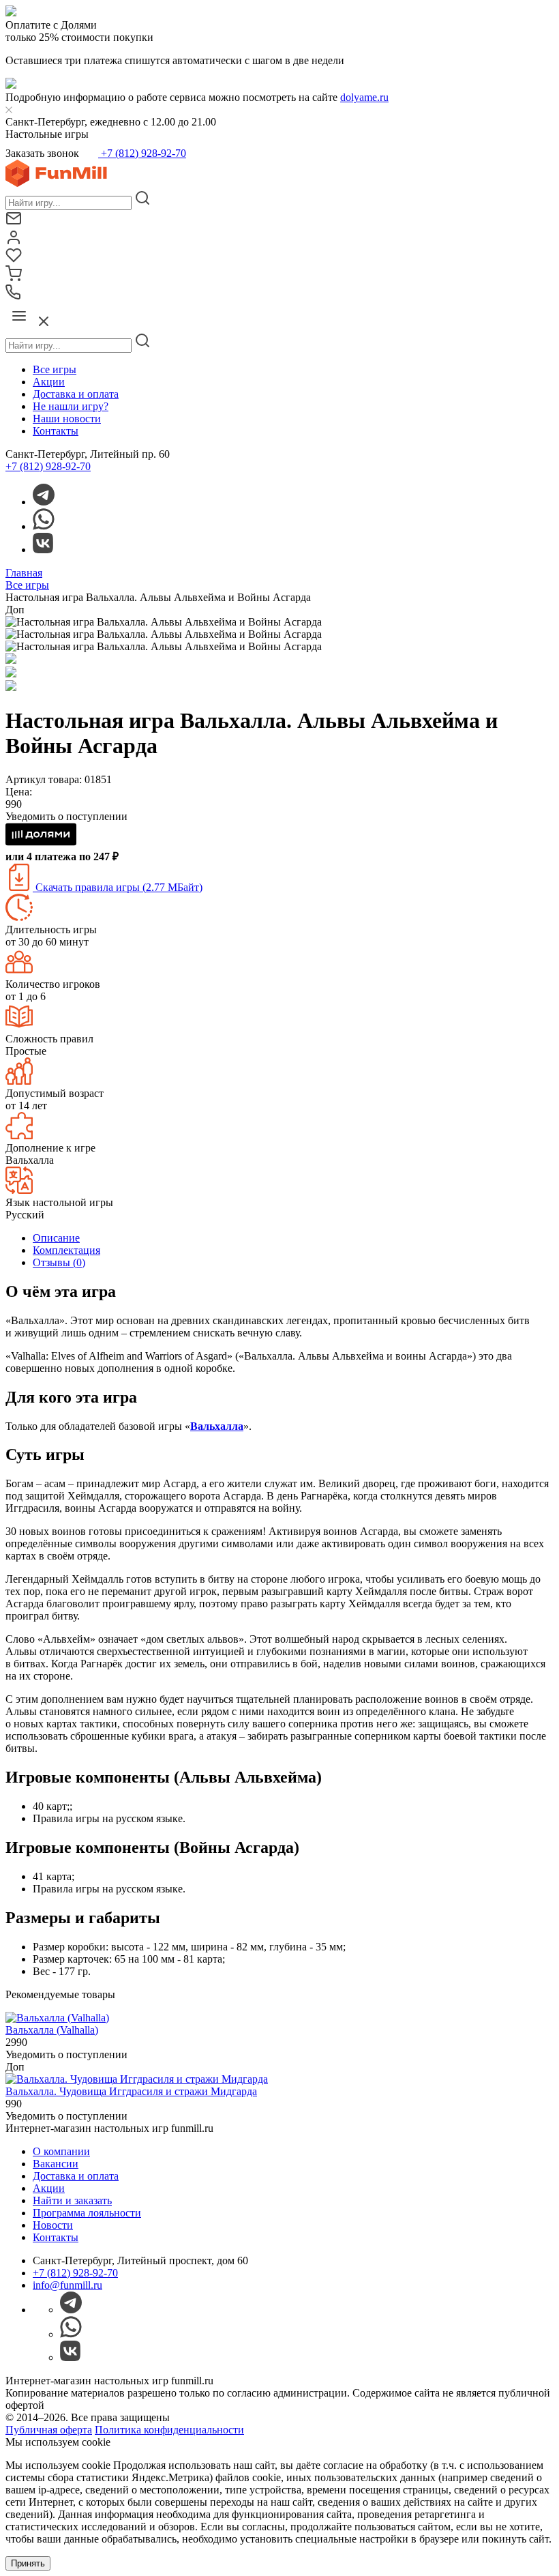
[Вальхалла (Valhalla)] (57, 2018)
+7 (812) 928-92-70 (142, 153)
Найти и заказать (72, 2200)
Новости (53, 2225)
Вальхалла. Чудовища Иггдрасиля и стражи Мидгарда (131, 2091)
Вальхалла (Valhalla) (52, 2030)
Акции (49, 382)
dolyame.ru (364, 97)
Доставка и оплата (76, 394)
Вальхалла (217, 1426)
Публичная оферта (49, 2430)
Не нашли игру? (71, 406)
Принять (28, 2563)
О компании (61, 2151)
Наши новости (67, 419)
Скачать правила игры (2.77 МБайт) (118, 887)
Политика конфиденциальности (169, 2430)
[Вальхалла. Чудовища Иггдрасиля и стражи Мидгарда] (137, 2079)
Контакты (56, 431)
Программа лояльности (87, 2213)
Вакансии (56, 2164)
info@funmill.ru (67, 2285)
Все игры (55, 369)
